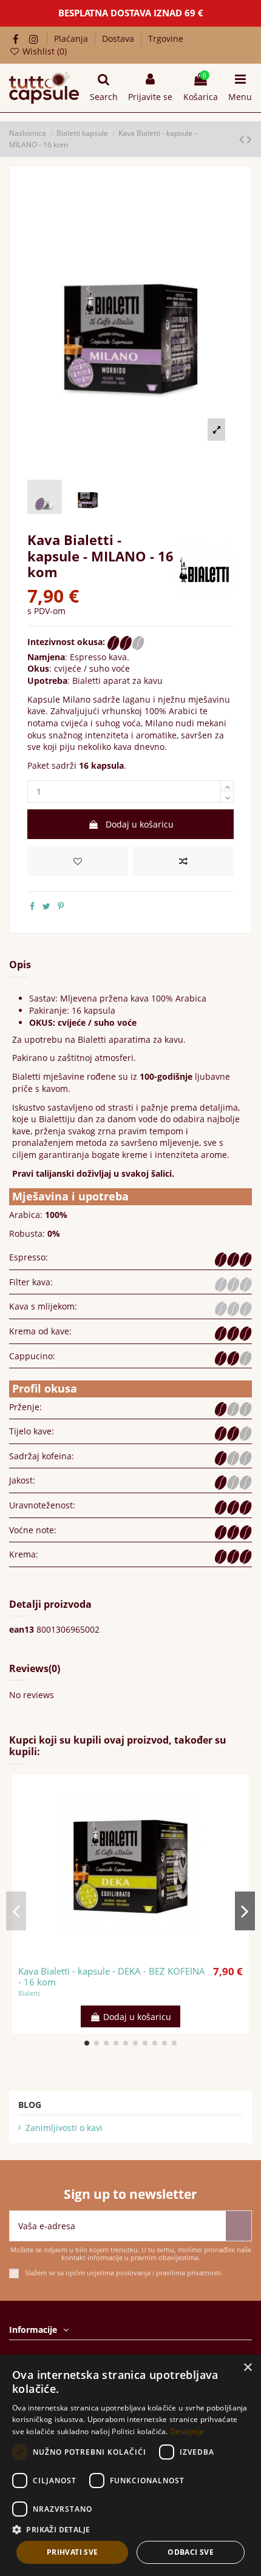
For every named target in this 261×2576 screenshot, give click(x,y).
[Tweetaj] (46, 906)
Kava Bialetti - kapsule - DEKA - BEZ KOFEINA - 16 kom (112, 1976)
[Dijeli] (32, 906)
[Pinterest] (61, 906)
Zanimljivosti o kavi (64, 2128)
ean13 (22, 1629)
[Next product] (249, 139)
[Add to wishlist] (78, 861)
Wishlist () (43, 51)
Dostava (119, 38)
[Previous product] (243, 139)
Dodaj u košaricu (140, 824)
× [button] (247, 2368)
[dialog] (130, 2465)
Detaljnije (187, 2431)
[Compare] (130, 1955)
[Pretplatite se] (239, 2226)
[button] (130, 2530)
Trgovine (166, 38)
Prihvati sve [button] (73, 2552)
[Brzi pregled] (147, 1955)
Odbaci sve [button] (191, 2552)
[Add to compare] (183, 861)
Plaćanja (72, 38)
